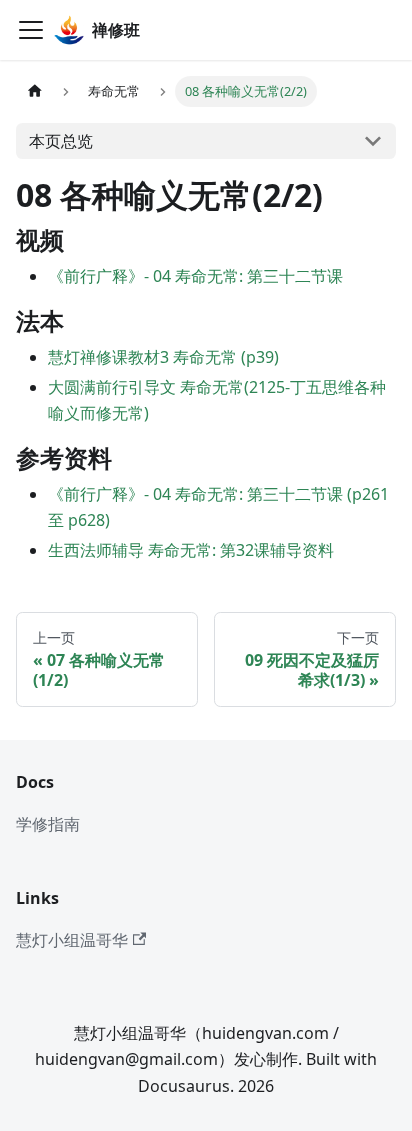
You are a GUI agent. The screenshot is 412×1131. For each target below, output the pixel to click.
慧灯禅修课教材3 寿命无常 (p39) (163, 357)
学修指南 (48, 824)
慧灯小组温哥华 (72, 940)
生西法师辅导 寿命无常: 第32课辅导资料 (191, 550)
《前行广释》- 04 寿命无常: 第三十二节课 (195, 276)
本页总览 (61, 141)
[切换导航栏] (31, 30)
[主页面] (35, 91)
